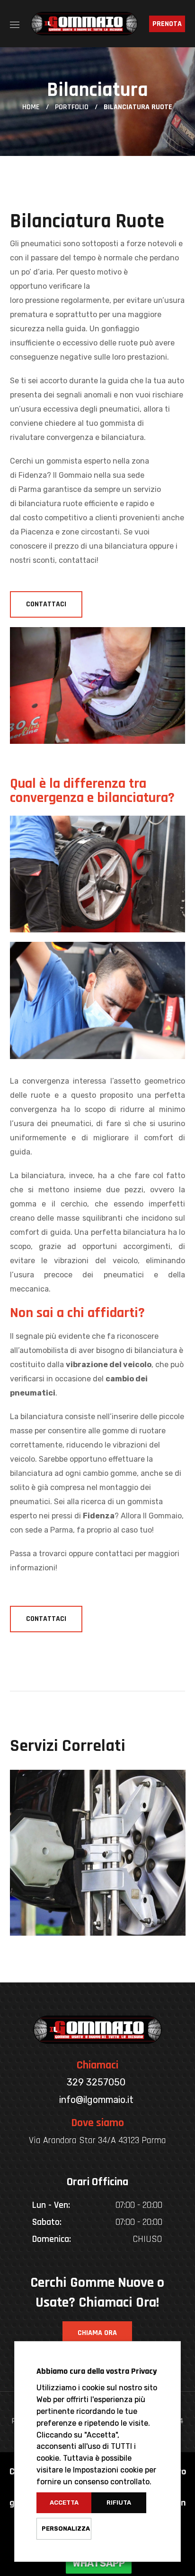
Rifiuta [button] (119, 2503)
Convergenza (78, 1933)
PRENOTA (167, 24)
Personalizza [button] (66, 2529)
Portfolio (72, 107)
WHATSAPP (99, 2563)
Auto (45, 1913)
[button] (46, 604)
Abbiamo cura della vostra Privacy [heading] (97, 2371)
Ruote (78, 1913)
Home (31, 107)
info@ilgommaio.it (96, 2100)
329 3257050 (96, 2082)
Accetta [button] (64, 2503)
